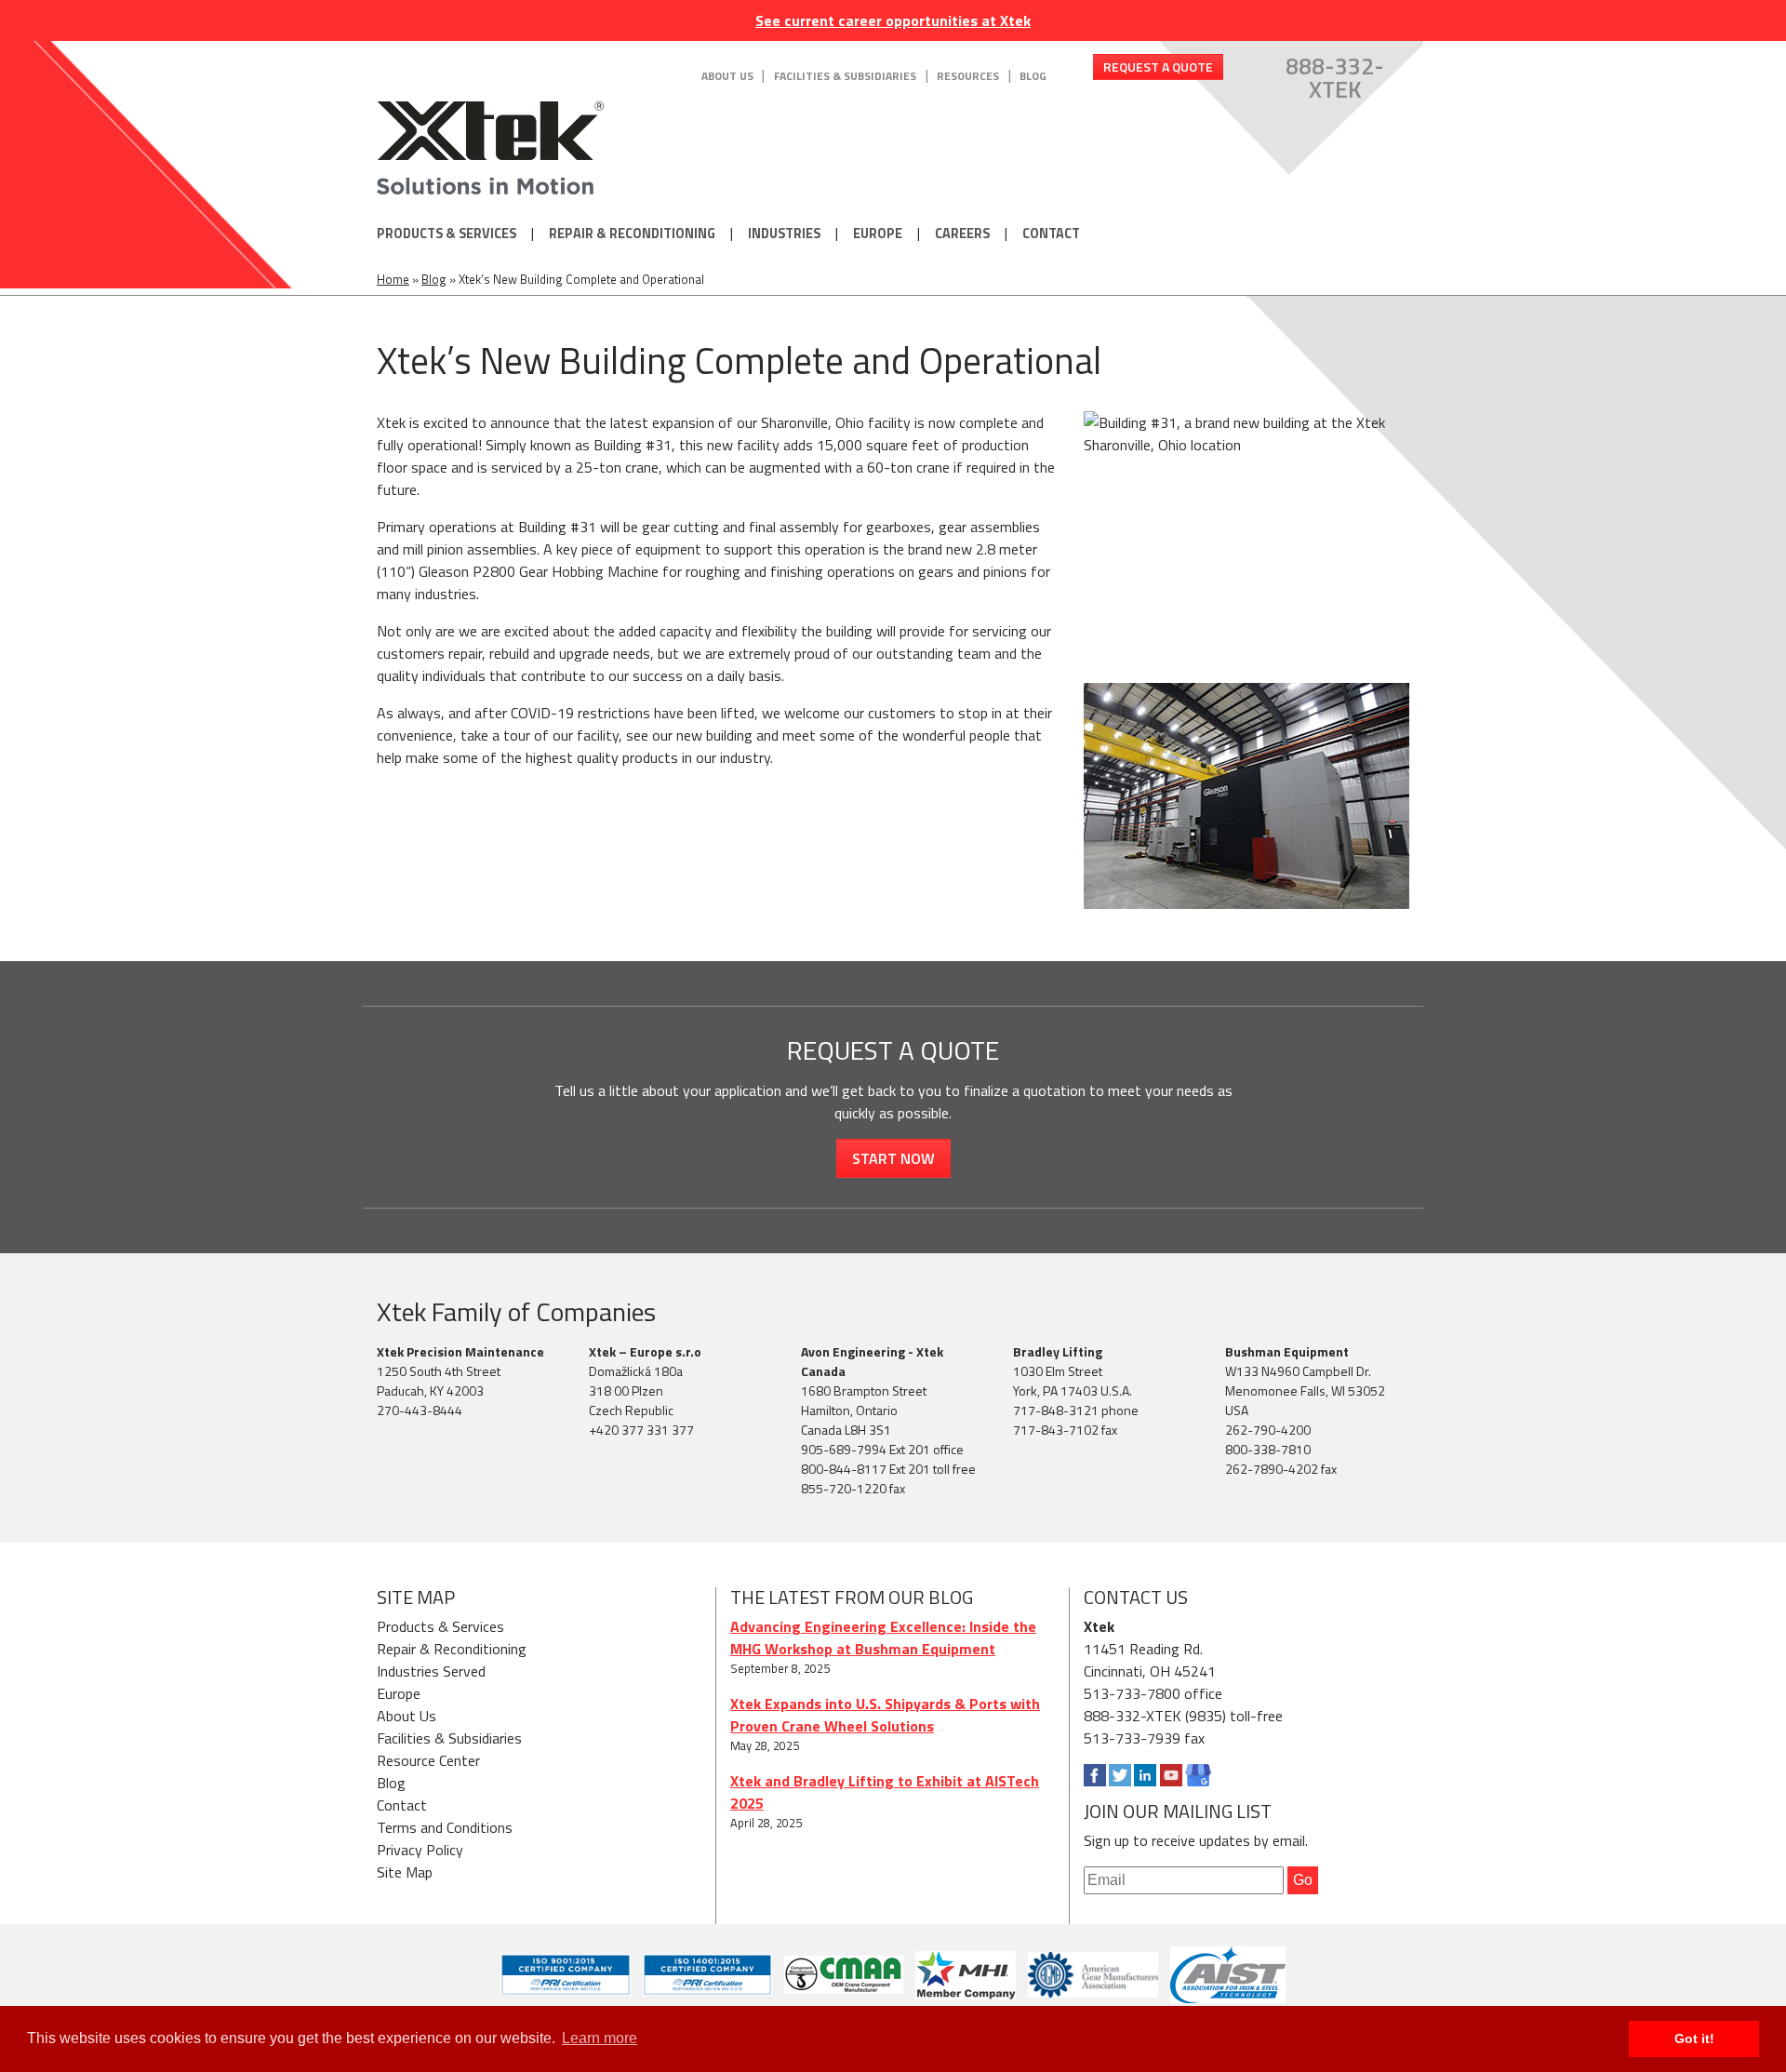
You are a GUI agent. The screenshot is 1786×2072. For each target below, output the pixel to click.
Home (393, 279)
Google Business (1198, 1775)
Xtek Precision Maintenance (460, 1351)
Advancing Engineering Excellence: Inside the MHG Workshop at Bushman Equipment (883, 1638)
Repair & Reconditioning (632, 234)
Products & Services (446, 234)
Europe (878, 234)
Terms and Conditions (445, 1827)
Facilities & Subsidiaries (845, 76)
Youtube (1171, 1775)
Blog (1033, 76)
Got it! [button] (1694, 2039)
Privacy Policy (420, 1850)
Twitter (1120, 1775)
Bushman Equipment (1287, 1351)
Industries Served (431, 1671)
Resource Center (428, 1760)
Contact (1051, 234)
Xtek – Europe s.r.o (645, 1351)
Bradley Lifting (1058, 1351)
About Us (727, 76)
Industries (784, 234)
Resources (968, 76)
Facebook (1095, 1775)
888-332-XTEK (1335, 78)
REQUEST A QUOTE (1158, 67)
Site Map (405, 1872)
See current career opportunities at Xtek (893, 20)
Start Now (893, 1158)
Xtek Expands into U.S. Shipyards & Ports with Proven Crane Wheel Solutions (885, 1715)
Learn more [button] (600, 2038)
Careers (962, 234)
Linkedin (1145, 1775)
